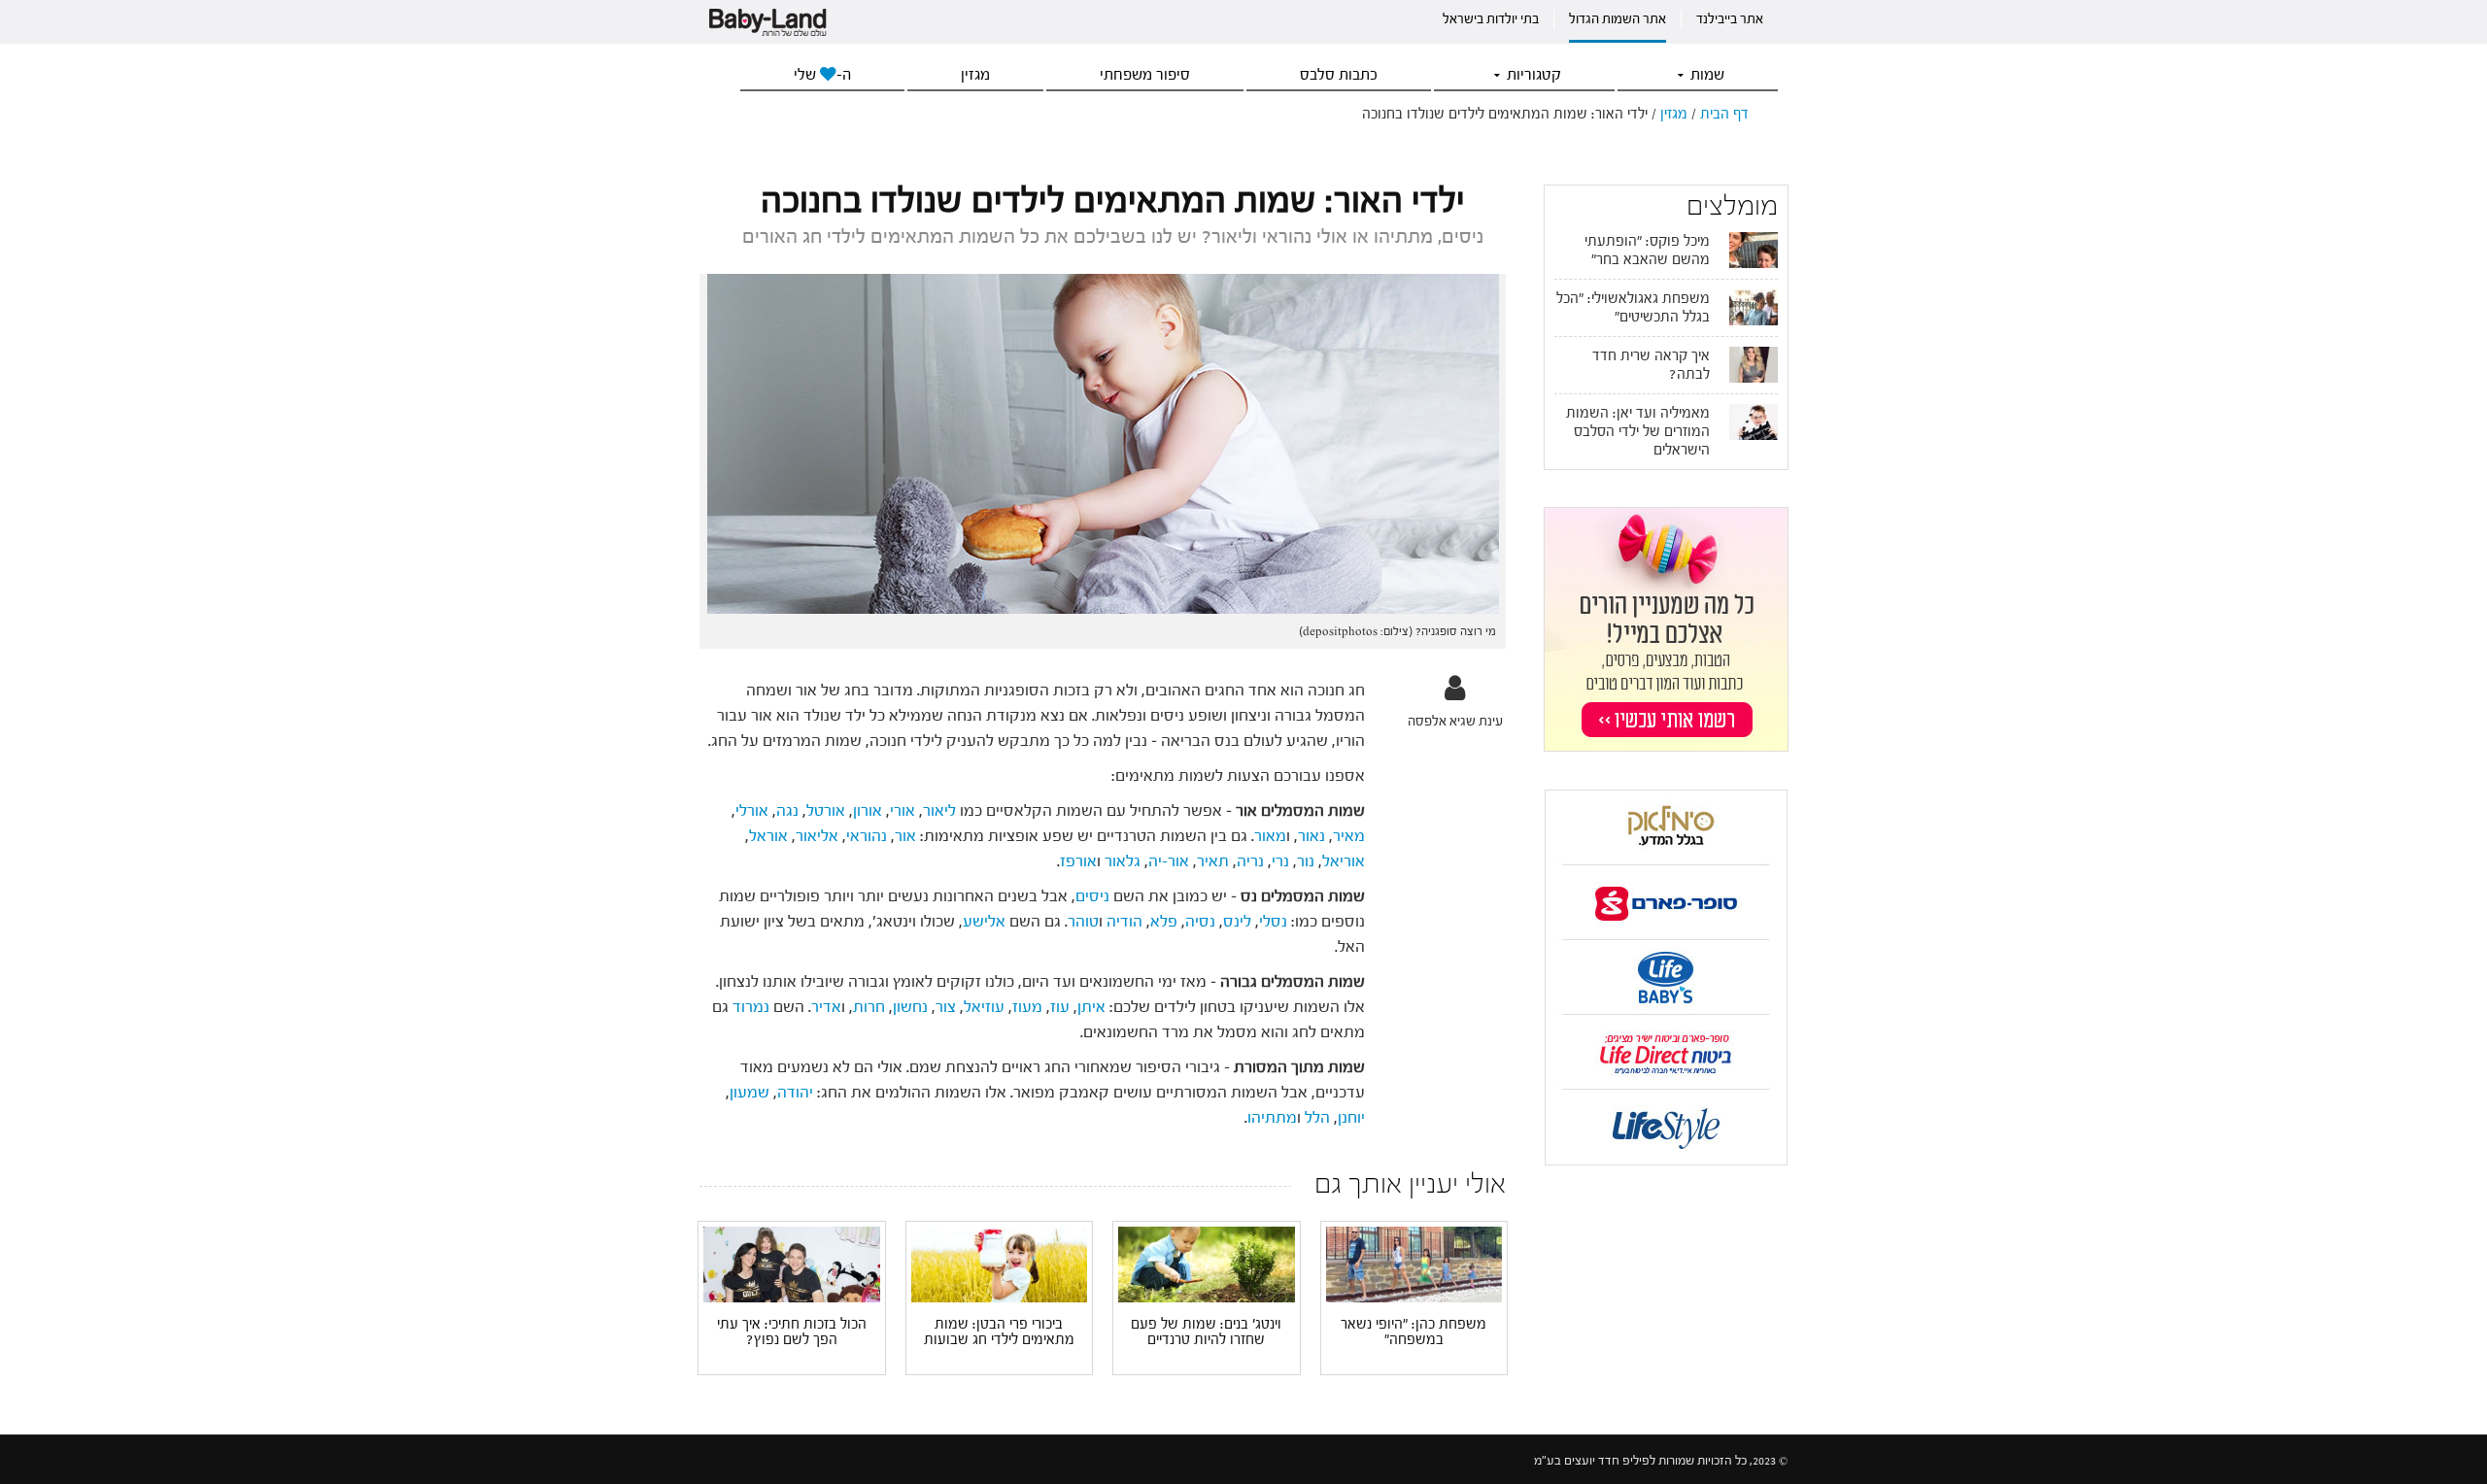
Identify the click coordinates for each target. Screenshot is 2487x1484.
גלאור (1123, 861)
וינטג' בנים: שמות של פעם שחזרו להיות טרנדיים (1206, 1332)
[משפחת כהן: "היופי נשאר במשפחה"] (1414, 1264)
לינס (1237, 921)
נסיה (1200, 921)
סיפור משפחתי (1145, 75)
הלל (1317, 1117)
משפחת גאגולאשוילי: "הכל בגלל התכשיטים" (1633, 308)
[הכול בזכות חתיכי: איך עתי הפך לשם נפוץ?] (792, 1263)
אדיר (826, 1007)
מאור (1270, 836)
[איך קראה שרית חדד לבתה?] (1754, 364)
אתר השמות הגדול (1618, 19)
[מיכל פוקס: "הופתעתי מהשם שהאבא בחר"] (1754, 250)
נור (1306, 861)
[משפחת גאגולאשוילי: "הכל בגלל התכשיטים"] (1754, 307)
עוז (1060, 1007)
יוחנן (1351, 1117)
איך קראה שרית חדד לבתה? (1651, 365)
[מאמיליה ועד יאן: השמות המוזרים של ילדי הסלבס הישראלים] (1754, 422)
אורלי (752, 810)
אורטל (826, 810)
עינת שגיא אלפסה (1455, 721)
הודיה (1124, 921)
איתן (1091, 1007)
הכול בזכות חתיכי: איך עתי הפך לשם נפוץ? (792, 1332)
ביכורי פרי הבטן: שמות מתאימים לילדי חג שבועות (999, 1332)
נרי (1280, 861)
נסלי (1273, 921)
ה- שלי (822, 75)
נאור (1312, 836)
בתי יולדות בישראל (1491, 19)
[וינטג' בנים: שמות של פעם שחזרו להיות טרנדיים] (1207, 1264)
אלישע (984, 921)
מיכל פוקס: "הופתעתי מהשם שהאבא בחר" (1647, 251)
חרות (869, 1007)
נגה (787, 810)
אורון (868, 810)
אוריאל (1344, 861)
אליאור (817, 836)
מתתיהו (1272, 1117)
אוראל (768, 836)
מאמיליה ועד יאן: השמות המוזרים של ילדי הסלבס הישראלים (1638, 432)
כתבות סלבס (1339, 75)
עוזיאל (984, 1007)
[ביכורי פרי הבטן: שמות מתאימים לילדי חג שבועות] (1000, 1263)
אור (905, 836)
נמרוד (751, 1007)
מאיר (1349, 836)
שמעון (750, 1092)
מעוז (1027, 1007)
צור (946, 1007)
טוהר (1083, 921)
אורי (903, 810)
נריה (1250, 861)
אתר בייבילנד (1730, 19)
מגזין (975, 75)
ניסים (1094, 896)
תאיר (1213, 861)
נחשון (912, 1007)
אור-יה (1169, 861)
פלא (1164, 921)
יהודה (795, 1092)
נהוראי (867, 836)
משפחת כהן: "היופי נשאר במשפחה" (1414, 1332)
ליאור (939, 810)
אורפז (1078, 861)
